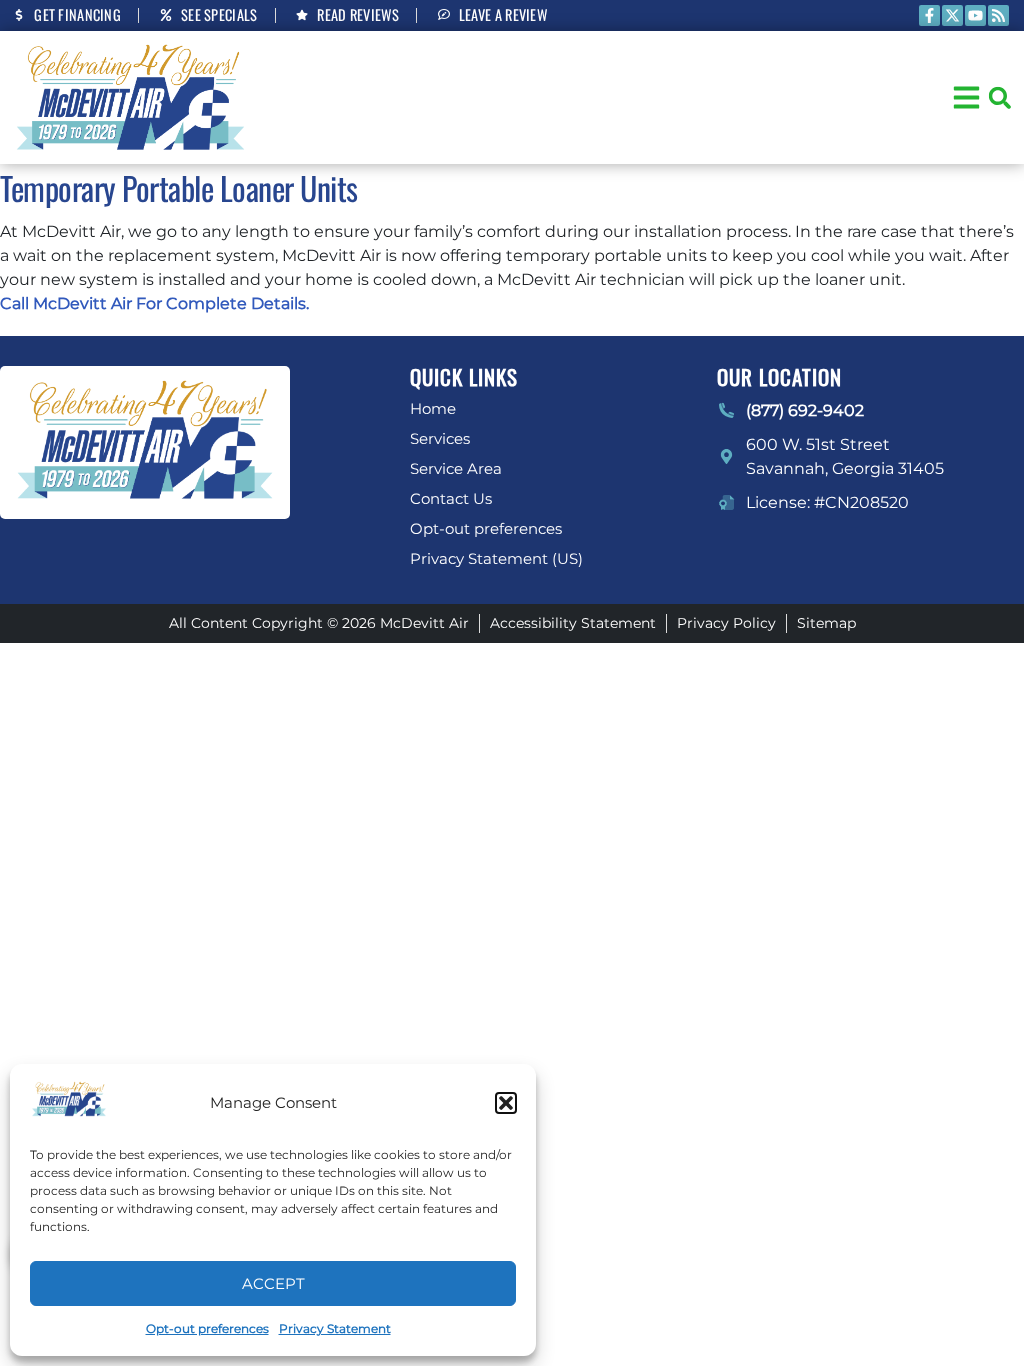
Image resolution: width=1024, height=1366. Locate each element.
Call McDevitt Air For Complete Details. (154, 303)
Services (440, 438)
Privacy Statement (335, 1328)
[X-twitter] (952, 15)
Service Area (456, 468)
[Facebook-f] (929, 15)
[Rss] (998, 15)
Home (433, 408)
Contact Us (451, 498)
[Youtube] (975, 15)
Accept (273, 1283)
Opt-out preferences (207, 1328)
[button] (506, 1103)
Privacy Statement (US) (496, 558)
